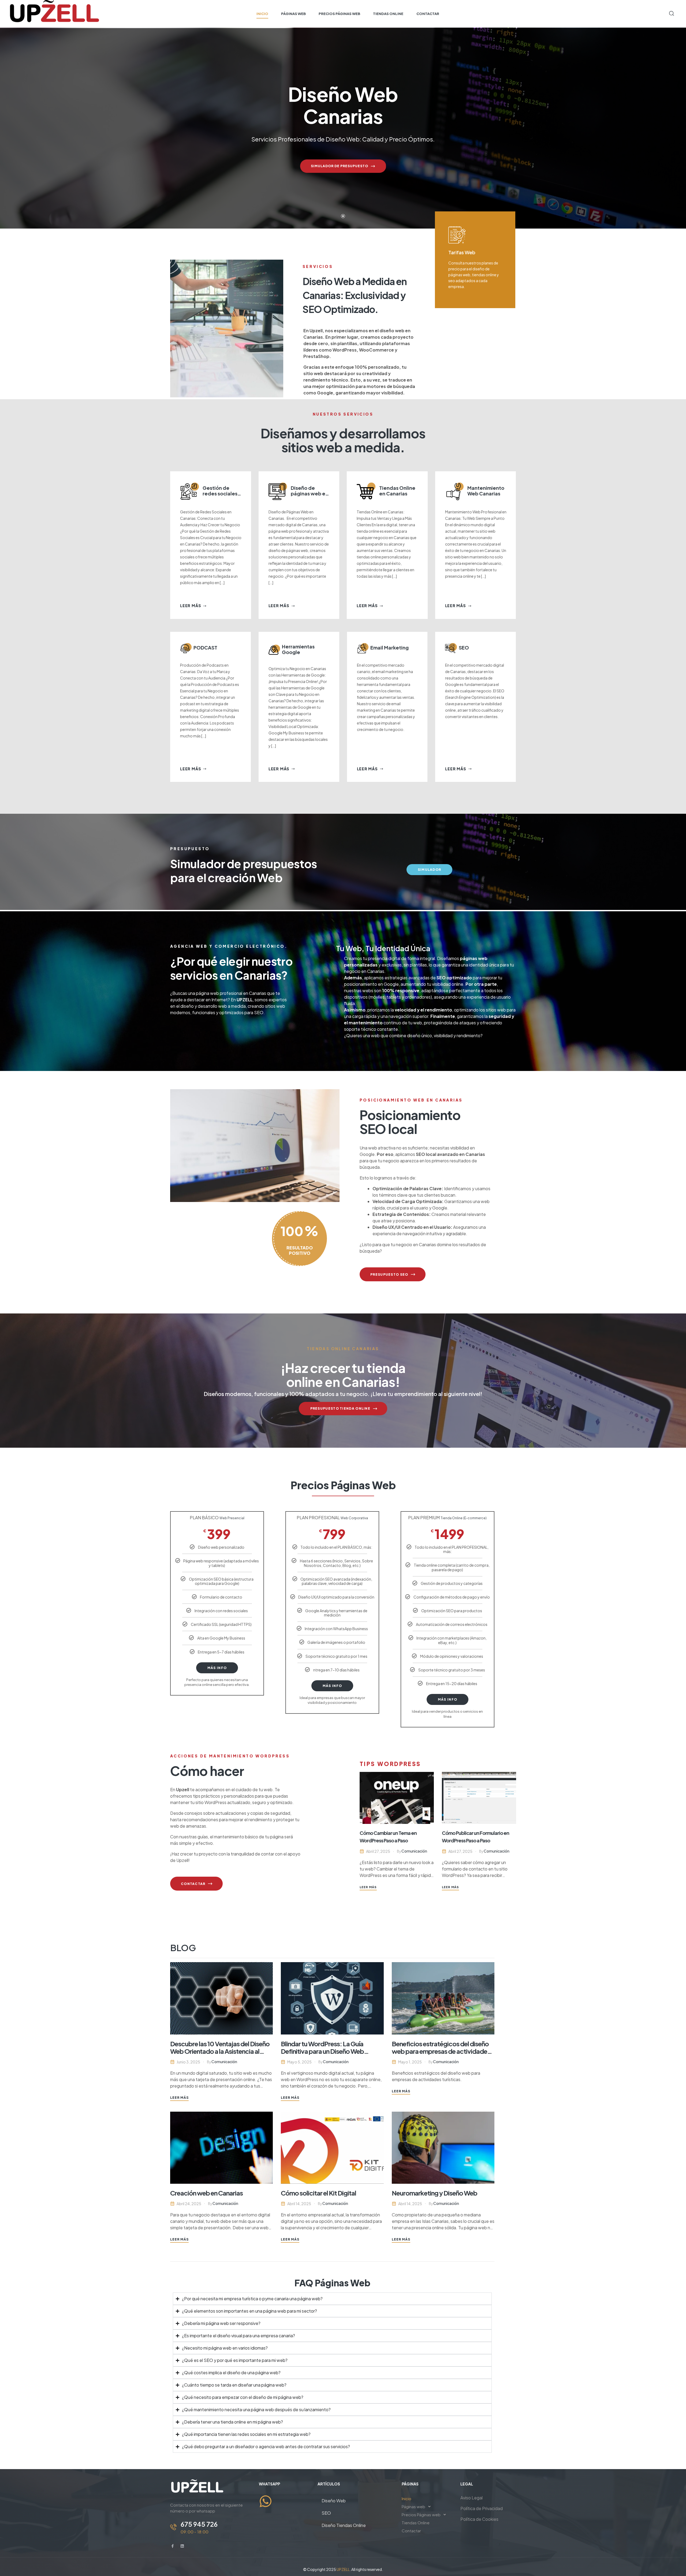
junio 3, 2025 (188, 2062)
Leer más (191, 606)
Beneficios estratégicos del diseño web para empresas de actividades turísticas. (441, 2051)
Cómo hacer (207, 1771)
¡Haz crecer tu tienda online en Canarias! (343, 1375)
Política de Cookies (479, 2519)
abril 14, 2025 (299, 2204)
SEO (464, 647)
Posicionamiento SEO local (410, 1122)
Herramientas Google (298, 649)
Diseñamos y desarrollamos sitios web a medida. (343, 440)
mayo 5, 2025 (299, 2062)
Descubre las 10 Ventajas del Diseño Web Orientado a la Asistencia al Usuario (220, 2051)
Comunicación (414, 1851)
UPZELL (245, 1000)
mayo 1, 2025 (410, 2062)
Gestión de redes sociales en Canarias (220, 493)
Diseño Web (334, 2501)
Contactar (411, 2531)
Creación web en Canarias (206, 2193)
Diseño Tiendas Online (344, 2525)
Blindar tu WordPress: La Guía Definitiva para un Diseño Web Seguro (322, 2051)
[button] (427, 2507)
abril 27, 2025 (378, 1851)
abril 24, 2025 (189, 2204)
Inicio (407, 2498)
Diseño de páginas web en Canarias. (310, 493)
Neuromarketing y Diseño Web (435, 2193)
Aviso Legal (471, 2498)
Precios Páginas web (421, 2515)
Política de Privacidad (482, 2508)
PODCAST (205, 647)
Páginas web (413, 2506)
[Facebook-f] (173, 2546)
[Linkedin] (182, 2546)
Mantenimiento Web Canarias (486, 491)
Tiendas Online (416, 2523)
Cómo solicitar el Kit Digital (318, 2193)
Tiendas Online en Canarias (397, 491)
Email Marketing (389, 647)
